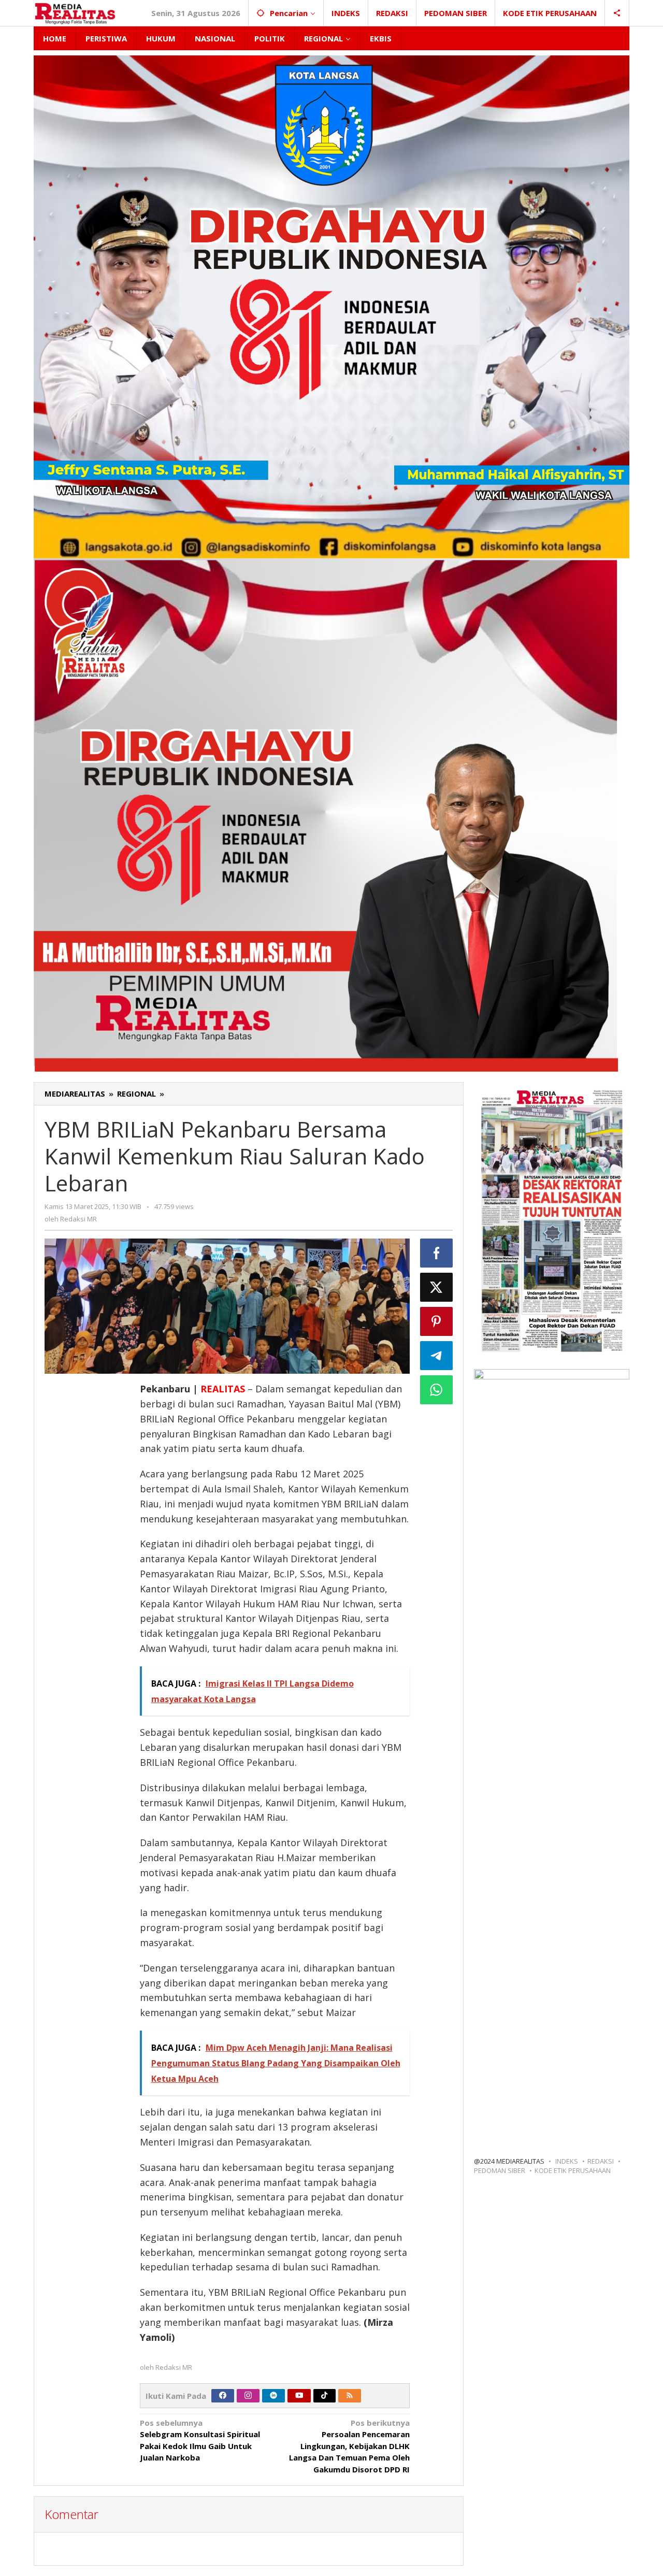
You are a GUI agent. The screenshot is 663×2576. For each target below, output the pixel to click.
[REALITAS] (75, 13)
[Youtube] (299, 2396)
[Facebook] (223, 2396)
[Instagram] (248, 2396)
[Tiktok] (324, 2396)
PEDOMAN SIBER (500, 2170)
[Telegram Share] (437, 1356)
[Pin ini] (437, 1321)
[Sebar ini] (437, 1253)
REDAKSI (601, 2161)
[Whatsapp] (437, 1390)
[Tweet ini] (437, 1287)
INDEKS (567, 2161)
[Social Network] (617, 13)
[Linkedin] (273, 2396)
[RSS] (350, 2396)
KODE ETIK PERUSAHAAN (573, 2170)
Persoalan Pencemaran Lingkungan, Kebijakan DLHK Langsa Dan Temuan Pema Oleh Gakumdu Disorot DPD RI (349, 2446)
